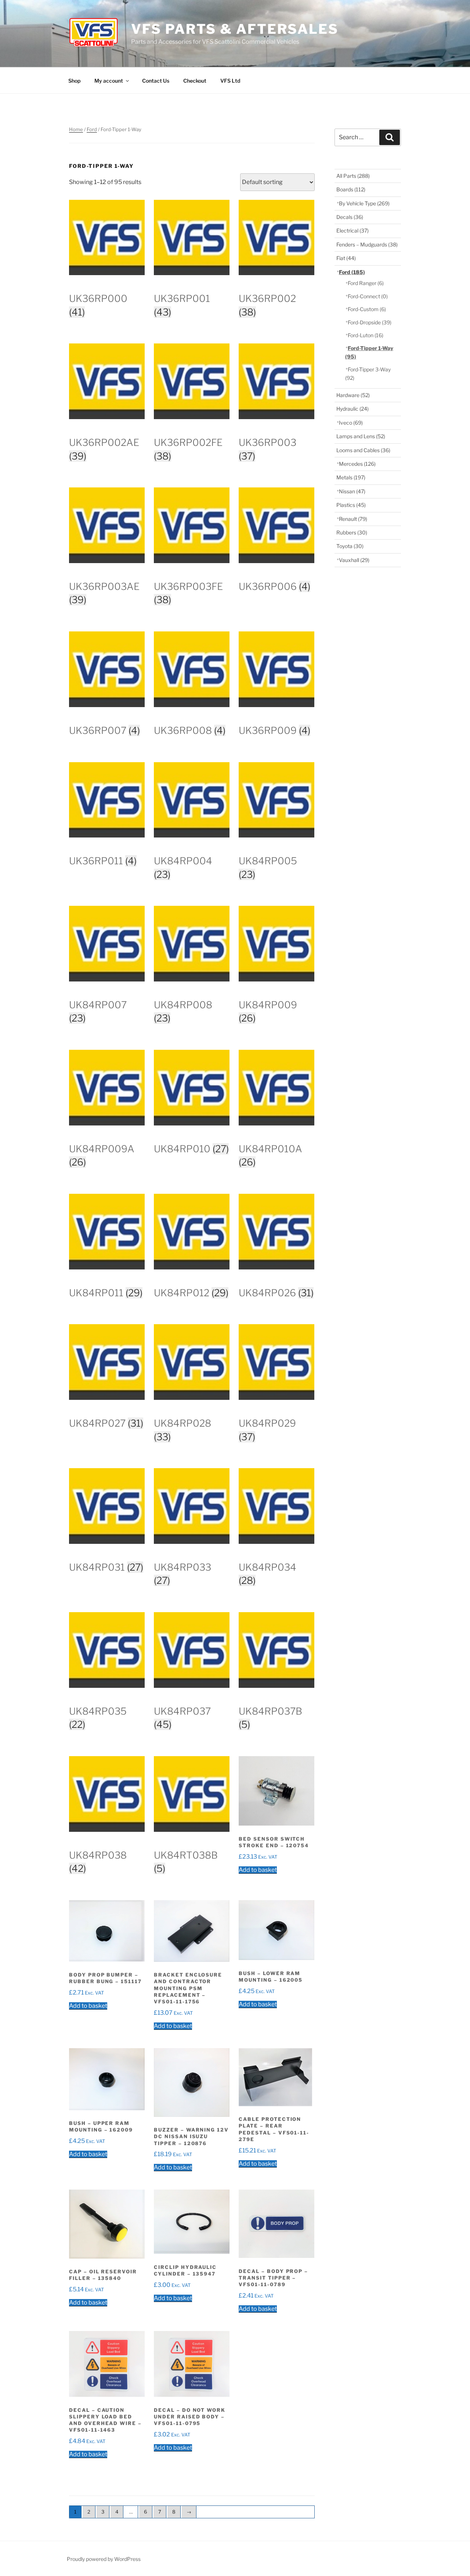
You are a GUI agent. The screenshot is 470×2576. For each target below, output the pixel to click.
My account (109, 81)
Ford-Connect (368, 296)
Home (76, 129)
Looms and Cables (363, 450)
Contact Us (156, 81)
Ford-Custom (367, 309)
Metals (351, 477)
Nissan (352, 491)
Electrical (352, 230)
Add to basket (258, 1870)
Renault (353, 519)
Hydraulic (352, 409)
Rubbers (352, 532)
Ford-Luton (366, 335)
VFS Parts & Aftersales (235, 29)
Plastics (351, 505)
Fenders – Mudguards (367, 244)
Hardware (353, 395)
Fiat (346, 258)
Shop (74, 81)
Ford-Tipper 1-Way (369, 352)
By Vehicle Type (364, 203)
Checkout (195, 81)
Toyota (350, 546)
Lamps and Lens (361, 436)
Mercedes (357, 464)
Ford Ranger (366, 283)
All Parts (353, 176)
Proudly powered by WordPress (104, 2559)
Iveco (351, 423)
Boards (351, 189)
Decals (350, 217)
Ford (92, 129)
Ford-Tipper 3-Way (368, 373)
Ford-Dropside (370, 322)
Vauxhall (354, 560)
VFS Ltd (230, 81)
